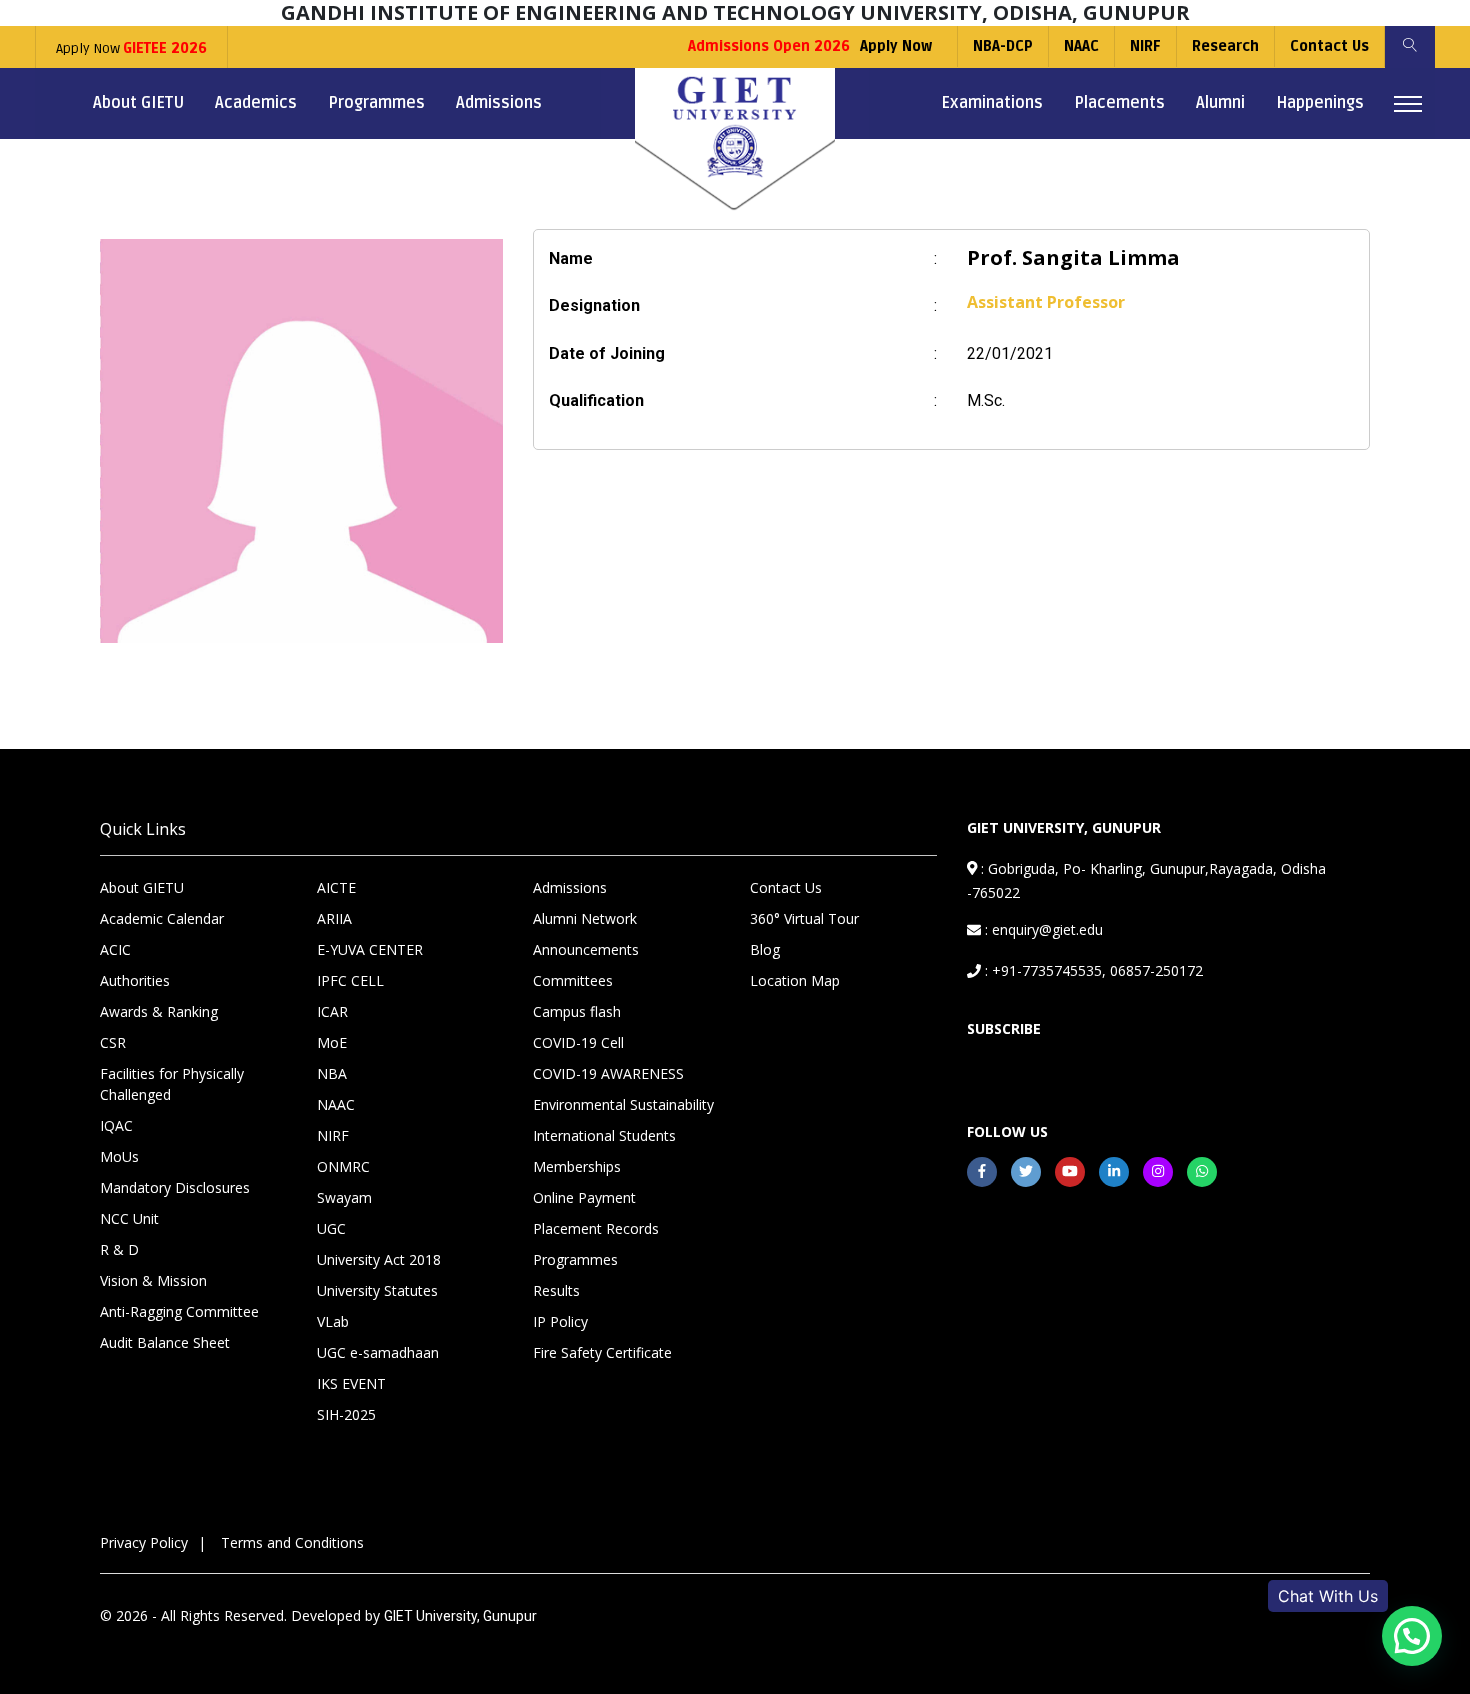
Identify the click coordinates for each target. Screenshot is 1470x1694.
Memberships (577, 1166)
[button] (1412, 1636)
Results (556, 1290)
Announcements (586, 949)
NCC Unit (129, 1218)
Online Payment (584, 1197)
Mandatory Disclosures (175, 1187)
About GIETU (138, 103)
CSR (113, 1042)
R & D (119, 1249)
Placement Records (596, 1228)
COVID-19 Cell (578, 1042)
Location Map (795, 980)
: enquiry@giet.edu (1042, 929)
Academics (256, 103)
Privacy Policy (144, 1542)
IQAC (116, 1125)
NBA (332, 1073)
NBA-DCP (1003, 46)
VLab (333, 1321)
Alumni (1220, 103)
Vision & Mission (153, 1280)
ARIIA (334, 918)
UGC (331, 1228)
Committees (573, 980)
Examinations (992, 103)
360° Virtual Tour (804, 918)
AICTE (336, 887)
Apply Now (131, 48)
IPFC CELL (350, 980)
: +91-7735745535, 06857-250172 (1092, 970)
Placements (1119, 103)
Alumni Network (585, 918)
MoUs (119, 1156)
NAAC (1081, 46)
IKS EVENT (351, 1383)
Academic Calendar (162, 918)
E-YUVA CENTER (370, 949)
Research (1225, 46)
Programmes (376, 103)
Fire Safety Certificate (602, 1352)
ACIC (115, 949)
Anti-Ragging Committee (179, 1311)
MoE (332, 1042)
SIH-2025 (346, 1414)
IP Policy (560, 1321)
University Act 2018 (379, 1259)
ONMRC (343, 1166)
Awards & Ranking (159, 1011)
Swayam (344, 1197)
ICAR (332, 1011)
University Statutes (377, 1290)
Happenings (1320, 103)
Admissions (499, 103)
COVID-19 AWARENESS (608, 1073)
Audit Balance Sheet (165, 1342)
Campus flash (577, 1011)
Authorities (135, 980)
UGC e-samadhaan (378, 1352)
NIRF (1145, 46)
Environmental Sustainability (623, 1104)
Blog (765, 949)
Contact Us (1329, 46)
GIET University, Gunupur (460, 1616)
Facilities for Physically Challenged (172, 1084)
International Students (604, 1135)
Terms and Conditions (292, 1542)
